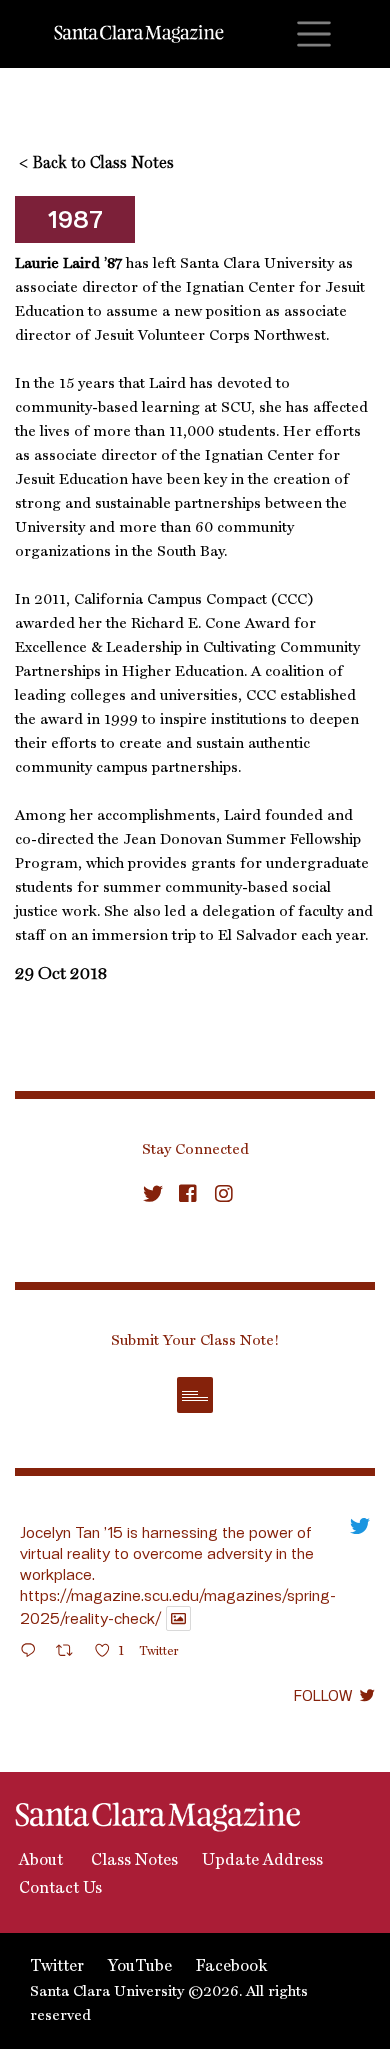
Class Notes (132, 1861)
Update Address (262, 1861)
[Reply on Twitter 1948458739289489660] (33, 1653)
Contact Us (58, 1889)
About (39, 1861)
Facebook (231, 1967)
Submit (195, 1395)
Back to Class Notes (96, 164)
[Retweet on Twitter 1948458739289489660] (70, 1653)
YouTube (140, 1967)
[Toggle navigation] (314, 34)
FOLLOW (323, 1695)
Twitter (57, 1967)
